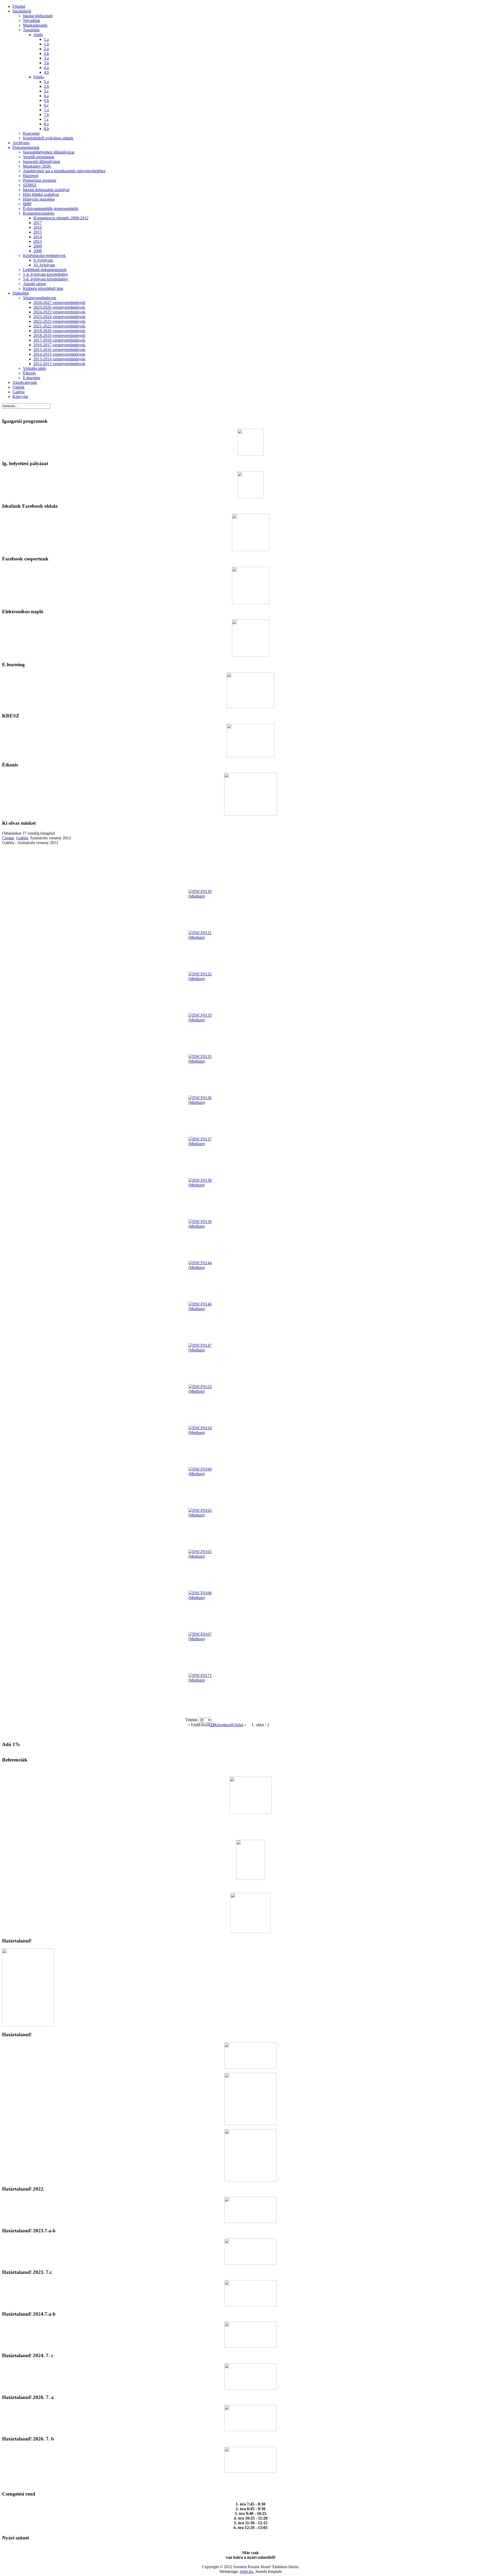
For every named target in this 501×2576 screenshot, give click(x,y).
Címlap (8, 838)
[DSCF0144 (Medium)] (207, 1267)
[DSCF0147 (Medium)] (207, 1350)
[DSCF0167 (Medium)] (207, 1639)
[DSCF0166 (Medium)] (207, 1598)
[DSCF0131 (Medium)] (207, 937)
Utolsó (238, 1725)
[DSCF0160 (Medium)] (207, 1474)
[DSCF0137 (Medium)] (207, 1144)
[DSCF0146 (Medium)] (207, 1309)
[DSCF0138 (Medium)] (207, 1185)
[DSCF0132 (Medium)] (207, 979)
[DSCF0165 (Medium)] (207, 1556)
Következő (223, 1725)
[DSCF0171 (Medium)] (207, 1680)
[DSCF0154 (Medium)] (207, 1433)
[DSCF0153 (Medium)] (207, 1391)
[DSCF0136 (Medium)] (207, 1102)
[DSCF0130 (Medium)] (207, 896)
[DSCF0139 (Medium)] (207, 1226)
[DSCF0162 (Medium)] (207, 1515)
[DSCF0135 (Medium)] (207, 1061)
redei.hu (246, 2571)
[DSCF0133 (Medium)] (207, 1020)
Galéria (22, 838)
